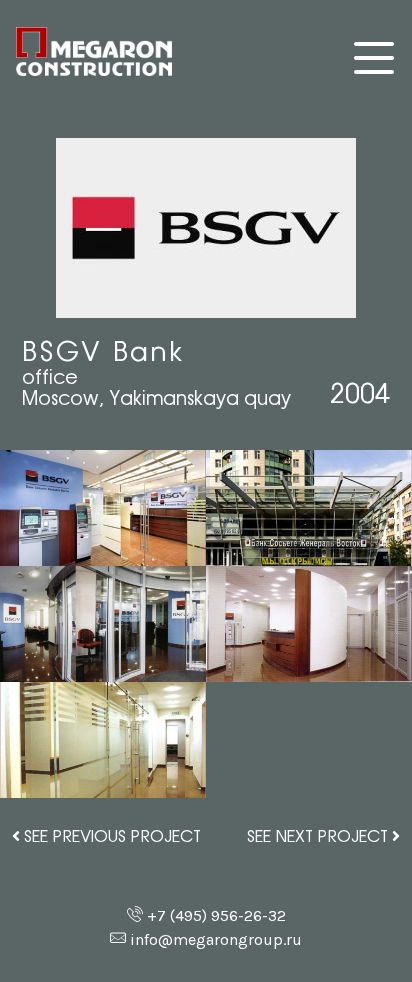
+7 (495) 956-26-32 (216, 915)
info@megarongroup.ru (216, 939)
